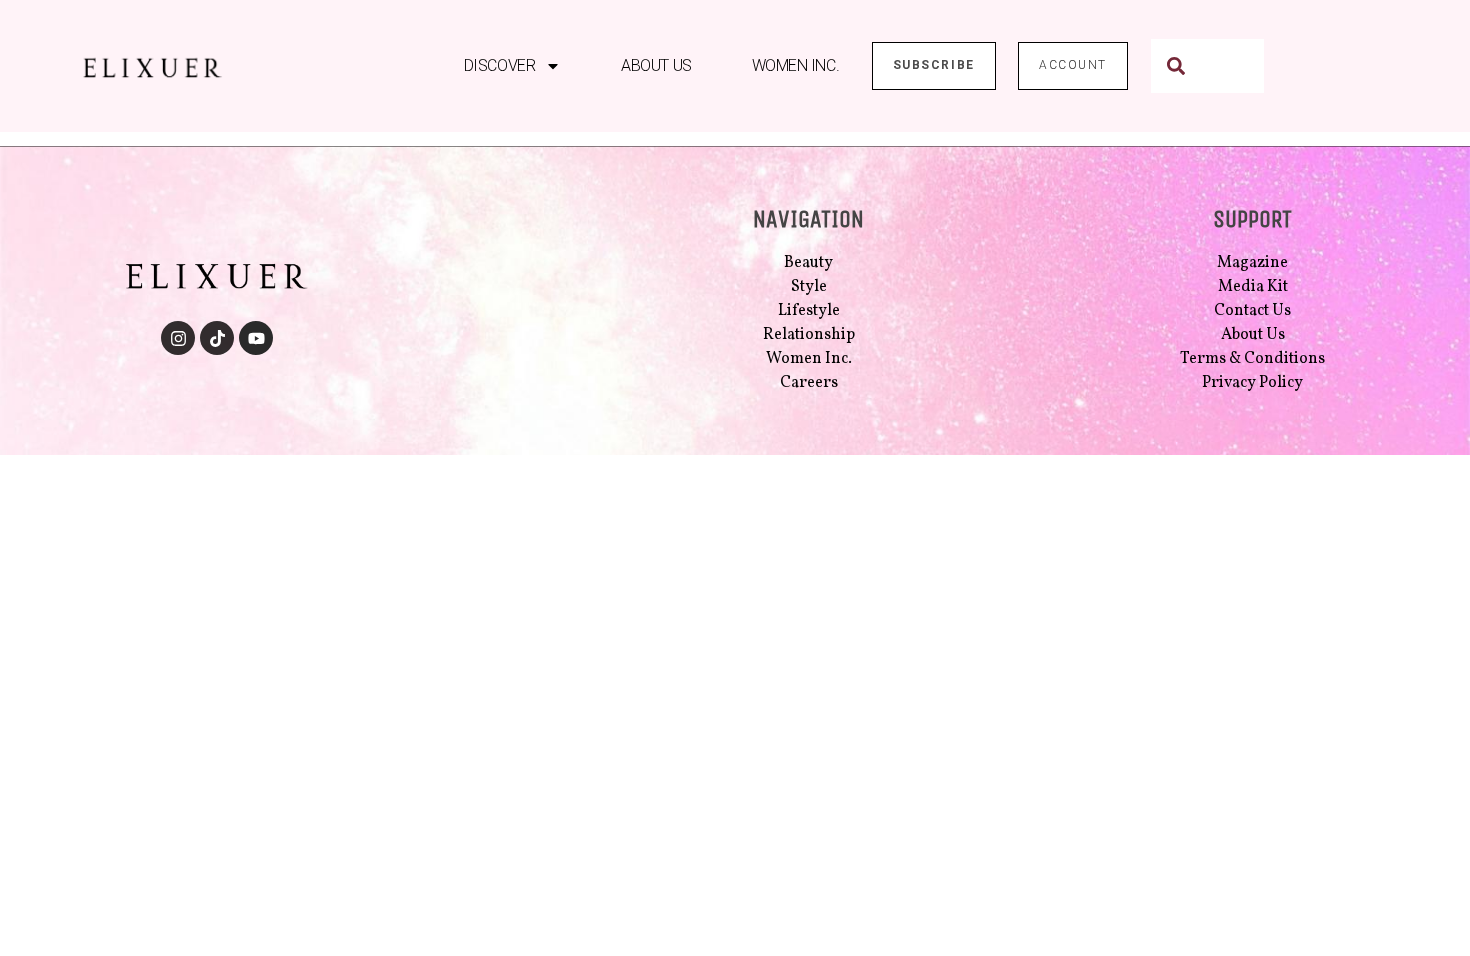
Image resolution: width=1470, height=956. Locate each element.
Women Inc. (796, 65)
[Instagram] (178, 338)
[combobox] (1208, 66)
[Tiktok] (217, 338)
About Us (656, 65)
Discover (499, 65)
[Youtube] (256, 338)
